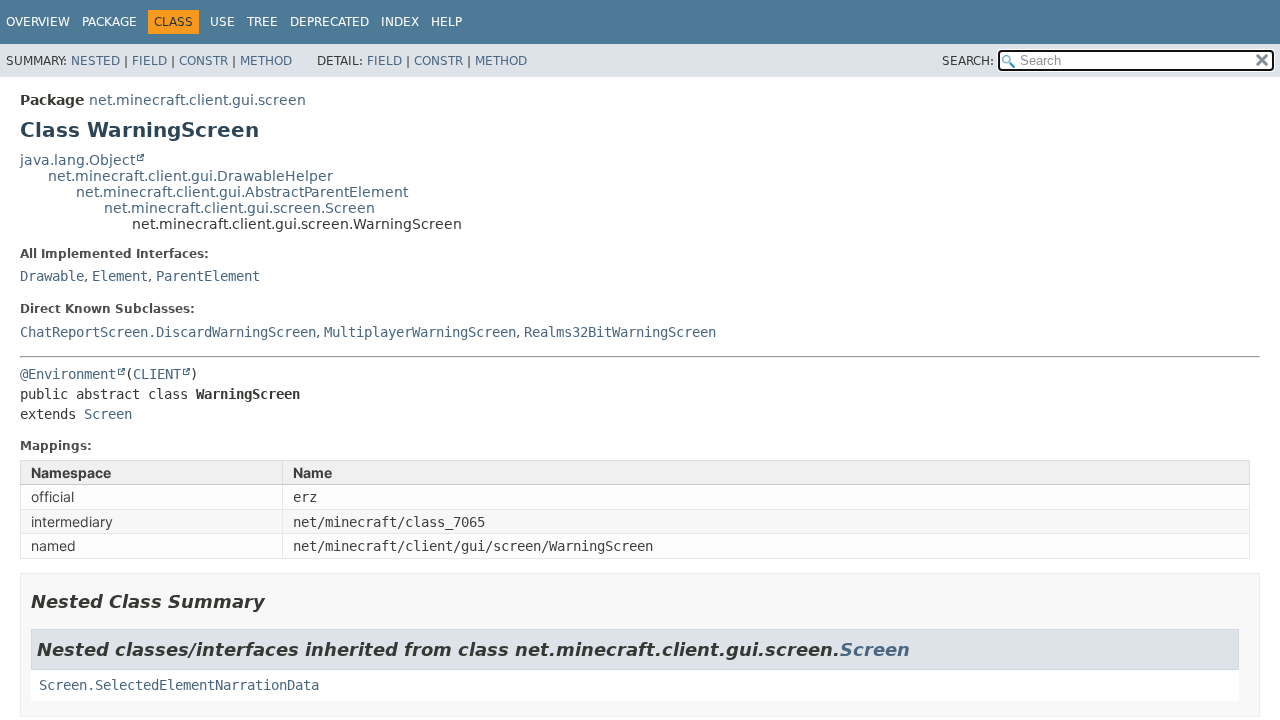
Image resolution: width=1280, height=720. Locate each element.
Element (120, 276)
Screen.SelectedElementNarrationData (179, 685)
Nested (95, 61)
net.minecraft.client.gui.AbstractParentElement (242, 192)
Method (266, 61)
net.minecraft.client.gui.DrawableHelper (190, 176)
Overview (38, 22)
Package (109, 22)
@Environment (68, 374)
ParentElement (208, 276)
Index (400, 22)
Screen (108, 414)
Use (222, 22)
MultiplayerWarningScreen (420, 332)
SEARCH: (968, 61)
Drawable (52, 276)
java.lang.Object (77, 160)
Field (149, 61)
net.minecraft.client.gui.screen (197, 100)
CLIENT (157, 374)
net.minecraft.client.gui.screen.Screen (239, 208)
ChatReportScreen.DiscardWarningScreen (168, 332)
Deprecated (329, 22)
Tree (262, 22)
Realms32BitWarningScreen (620, 332)
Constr (203, 61)
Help (446, 22)
